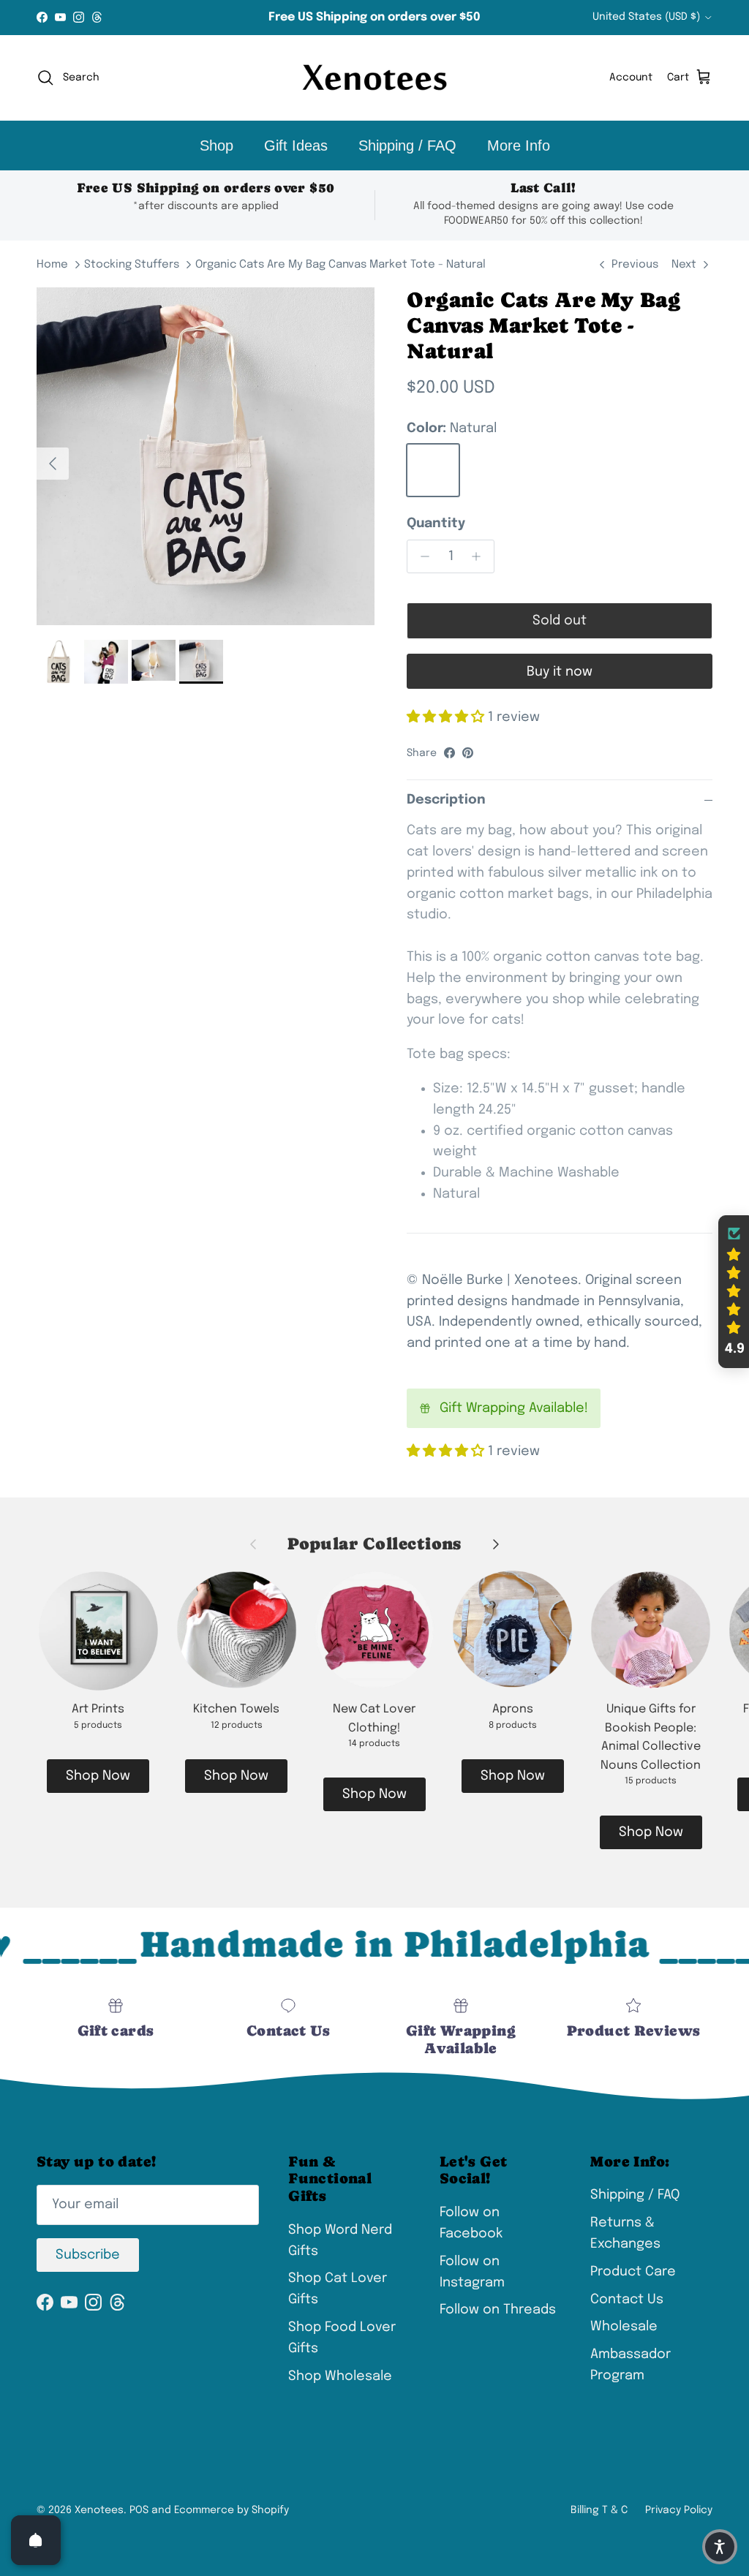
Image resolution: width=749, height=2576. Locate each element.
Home (52, 265)
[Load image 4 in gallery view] (206, 456)
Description (446, 800)
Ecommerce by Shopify (232, 2510)
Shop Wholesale (340, 2376)
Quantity (436, 524)
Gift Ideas (296, 146)
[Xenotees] (374, 78)
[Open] (36, 2540)
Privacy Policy (679, 2510)
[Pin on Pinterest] (468, 753)
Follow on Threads (498, 2310)
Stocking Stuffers (132, 265)
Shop (217, 146)
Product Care (633, 2272)
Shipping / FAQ (407, 146)
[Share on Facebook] (449, 753)
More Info (519, 146)
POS (139, 2510)
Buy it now (560, 672)
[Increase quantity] (480, 556)
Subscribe (88, 2255)
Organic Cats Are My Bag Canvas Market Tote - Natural (340, 265)
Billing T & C (599, 2510)
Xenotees (99, 2510)
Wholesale (624, 2327)
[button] (734, 1292)
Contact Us (627, 2300)
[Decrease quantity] (421, 556)
